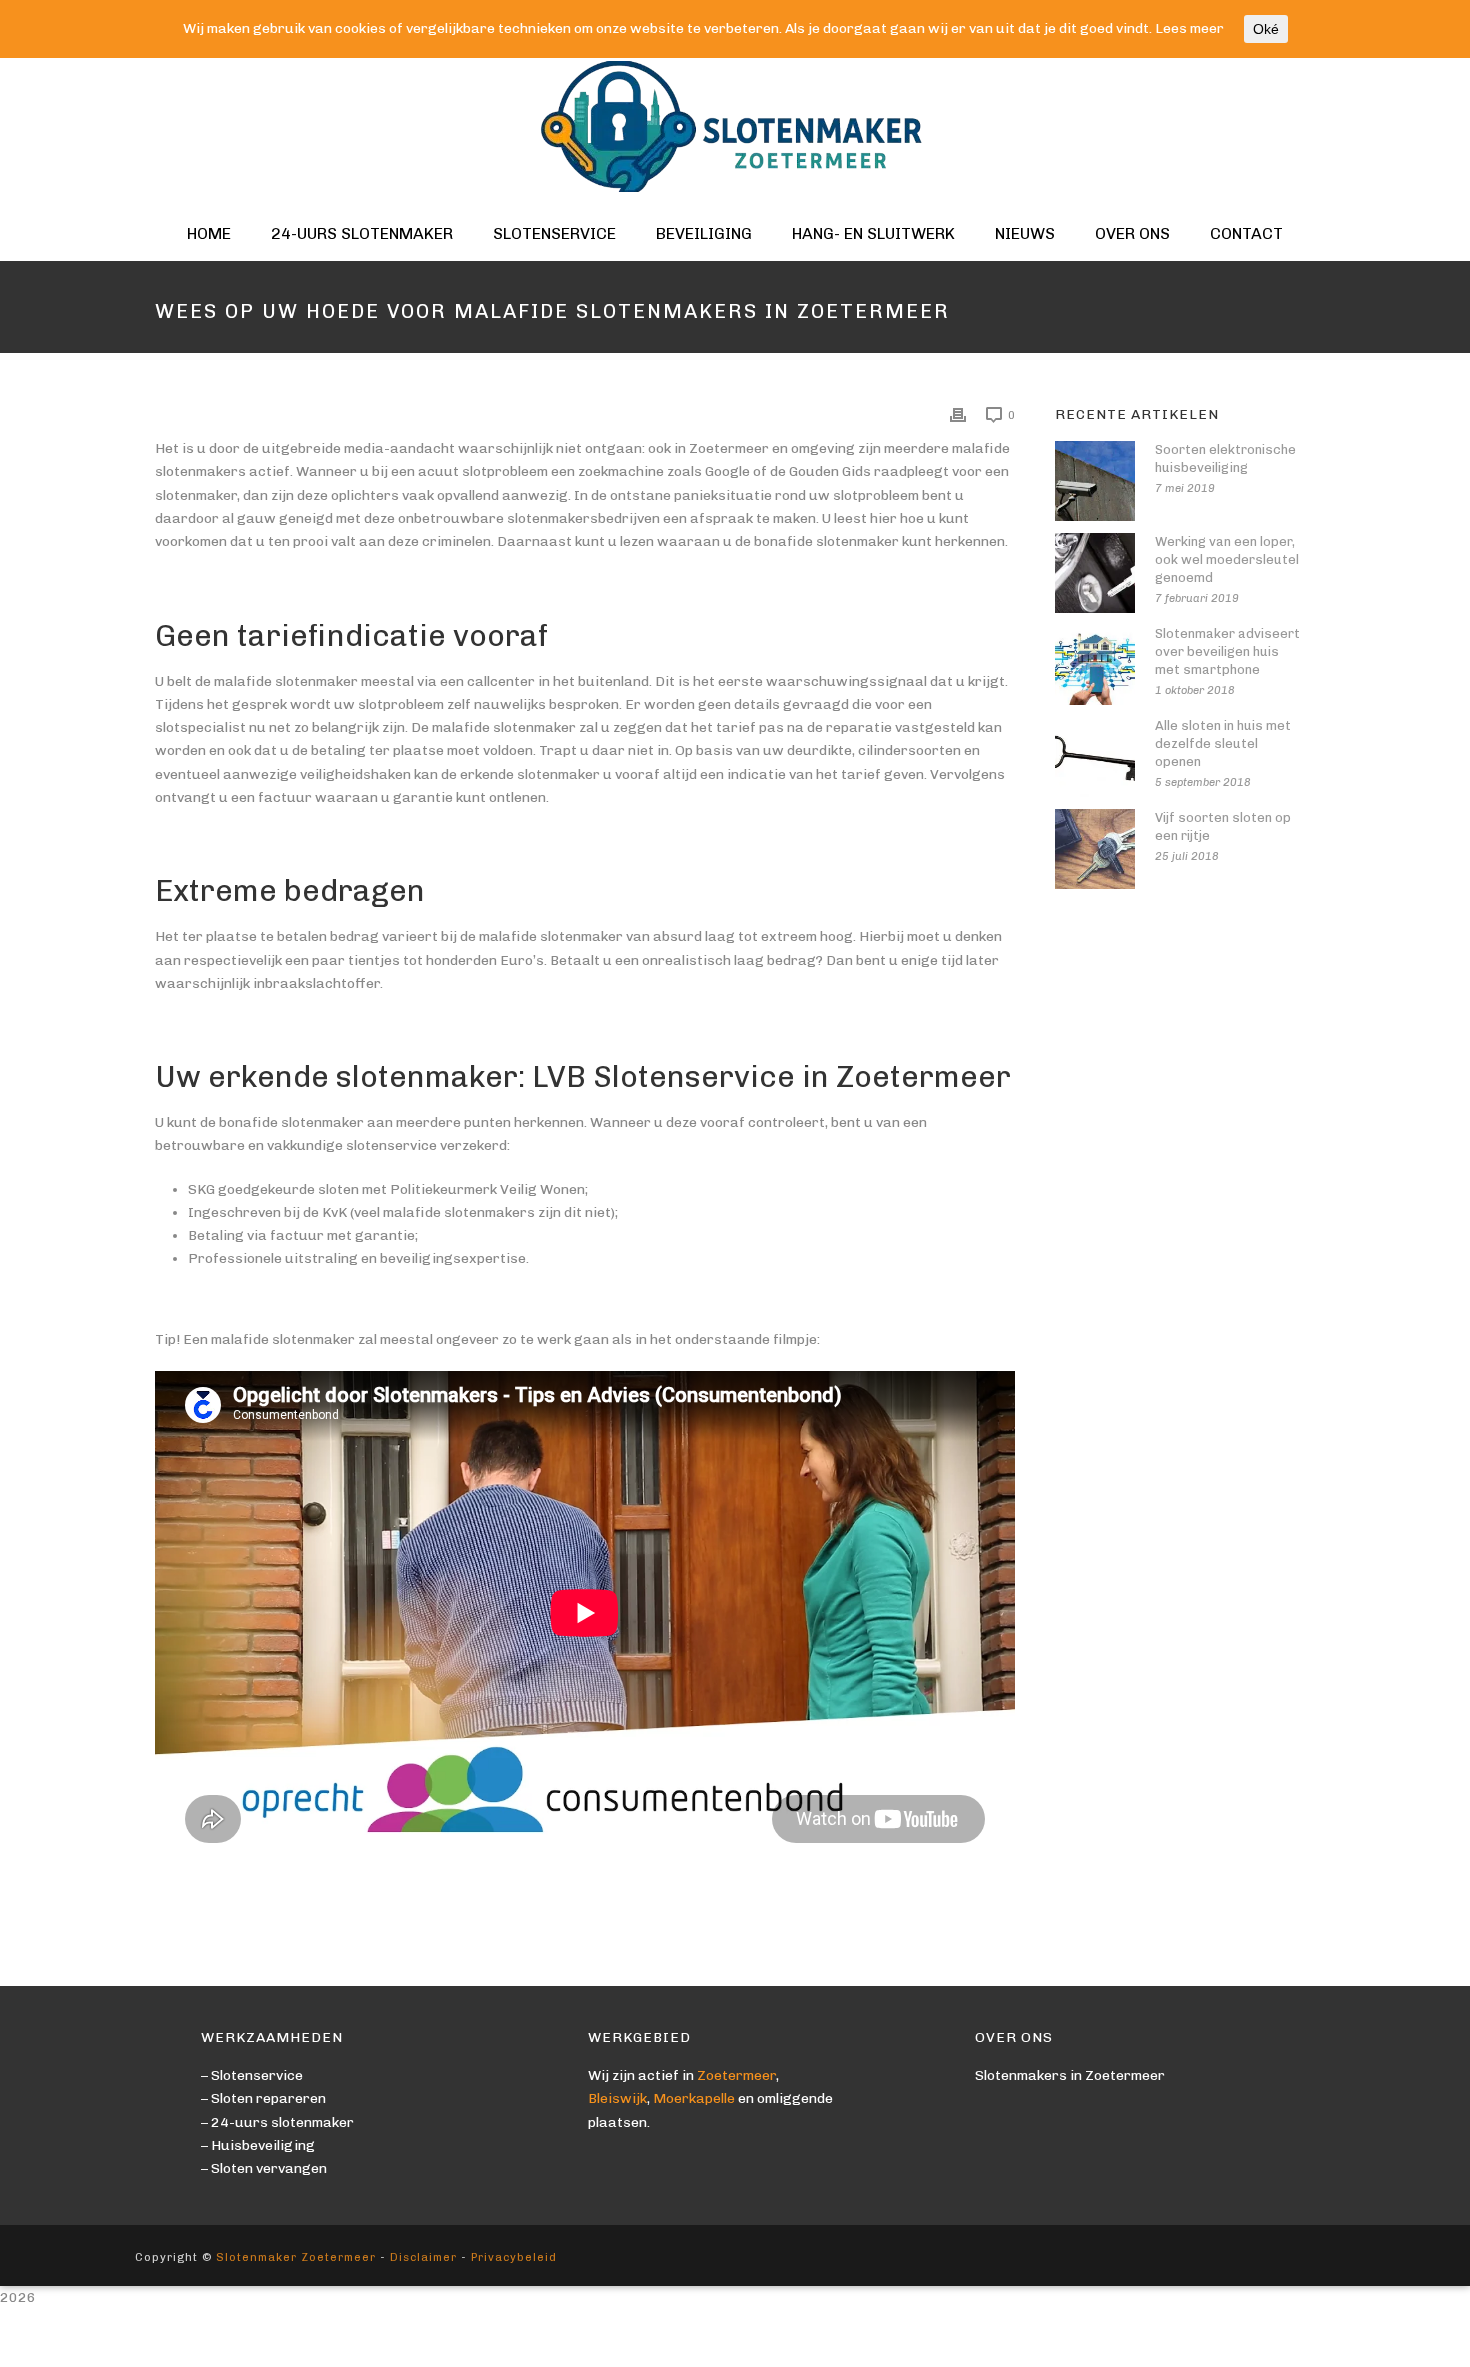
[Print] (958, 414)
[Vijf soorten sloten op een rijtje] (1095, 849)
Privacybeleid (514, 2257)
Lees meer (1189, 28)
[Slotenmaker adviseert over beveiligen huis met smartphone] (1095, 665)
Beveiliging (704, 233)
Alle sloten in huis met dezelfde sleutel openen (1223, 743)
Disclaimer (423, 2257)
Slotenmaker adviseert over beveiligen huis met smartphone (1227, 651)
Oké (1266, 29)
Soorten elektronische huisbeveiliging (1225, 458)
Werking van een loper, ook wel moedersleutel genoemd (1227, 559)
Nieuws (1025, 233)
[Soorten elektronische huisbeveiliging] (1095, 481)
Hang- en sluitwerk (873, 233)
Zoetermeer (736, 2075)
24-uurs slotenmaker (362, 233)
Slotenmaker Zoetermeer (296, 2257)
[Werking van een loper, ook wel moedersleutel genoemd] (1095, 573)
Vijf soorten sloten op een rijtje (1223, 826)
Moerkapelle (694, 2098)
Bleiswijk (617, 2098)
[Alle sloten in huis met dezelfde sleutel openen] (1095, 757)
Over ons (1132, 233)
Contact (1246, 233)
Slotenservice (554, 233)
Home (209, 233)
